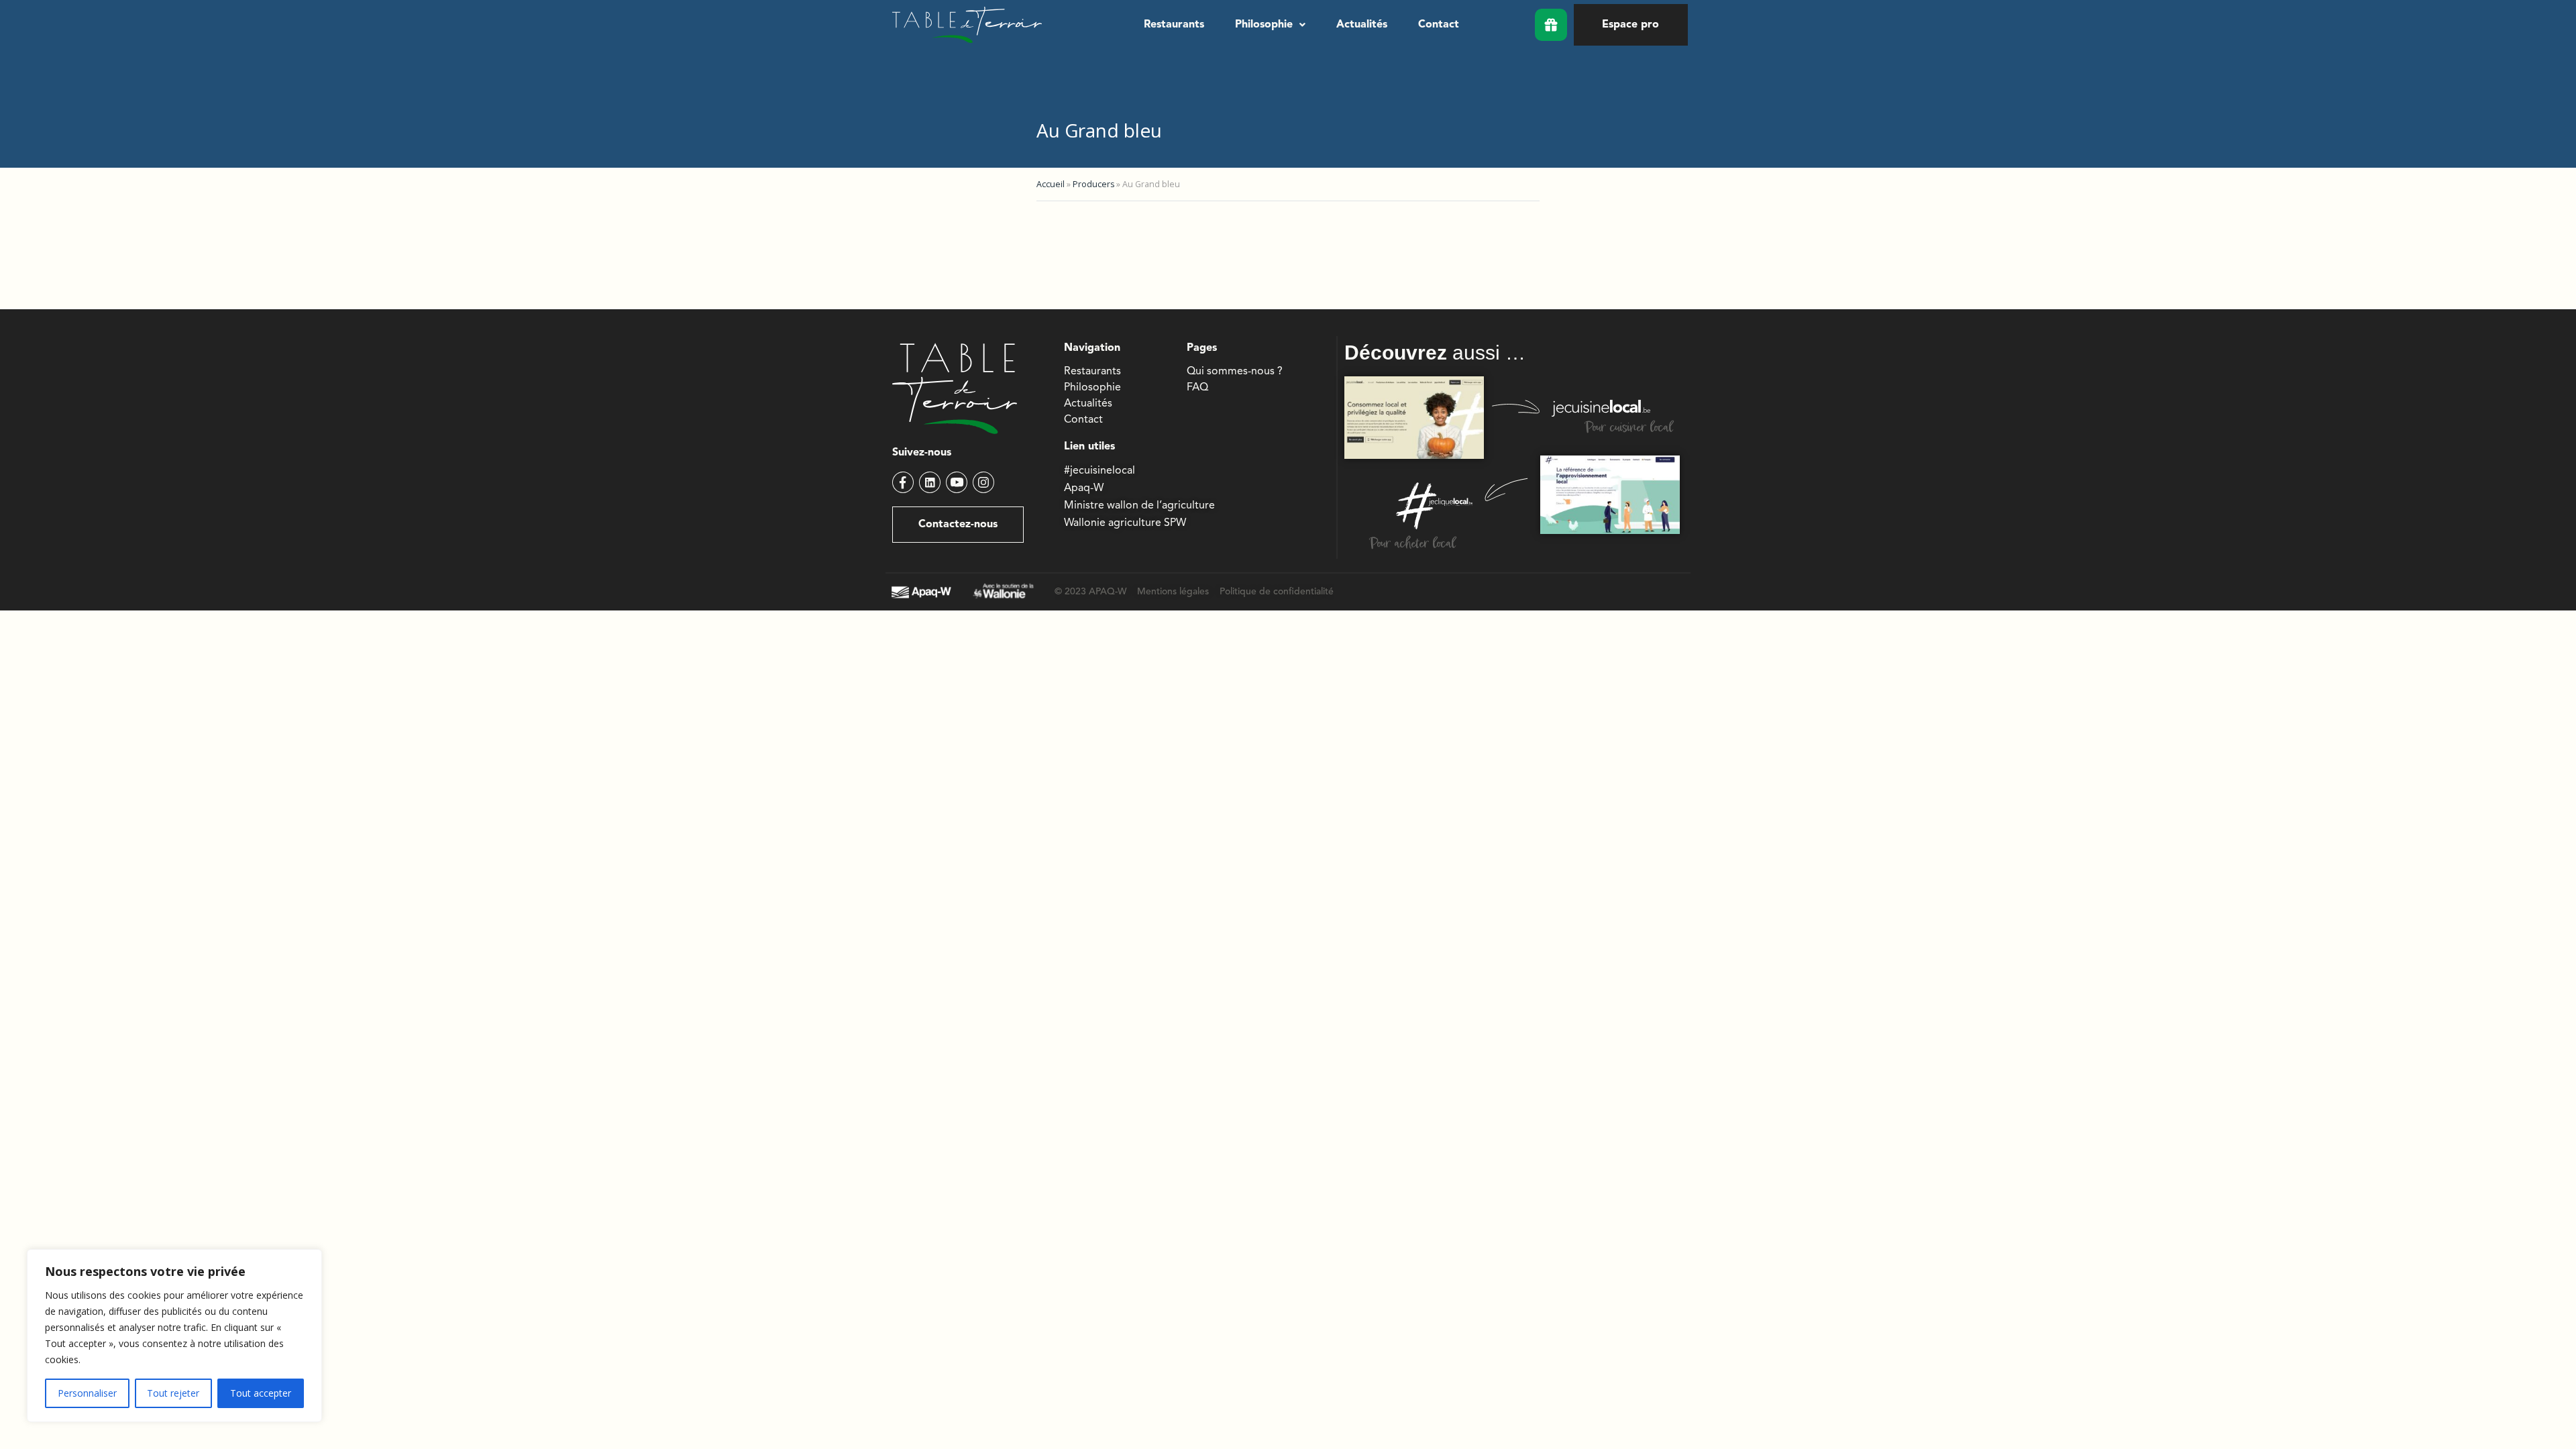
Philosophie (1264, 25)
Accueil (1051, 184)
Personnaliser (87, 1393)
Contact (1439, 25)
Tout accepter (261, 1393)
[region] (174, 1336)
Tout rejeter (173, 1393)
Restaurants (1174, 25)
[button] (1270, 25)
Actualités (1362, 25)
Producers (1093, 184)
